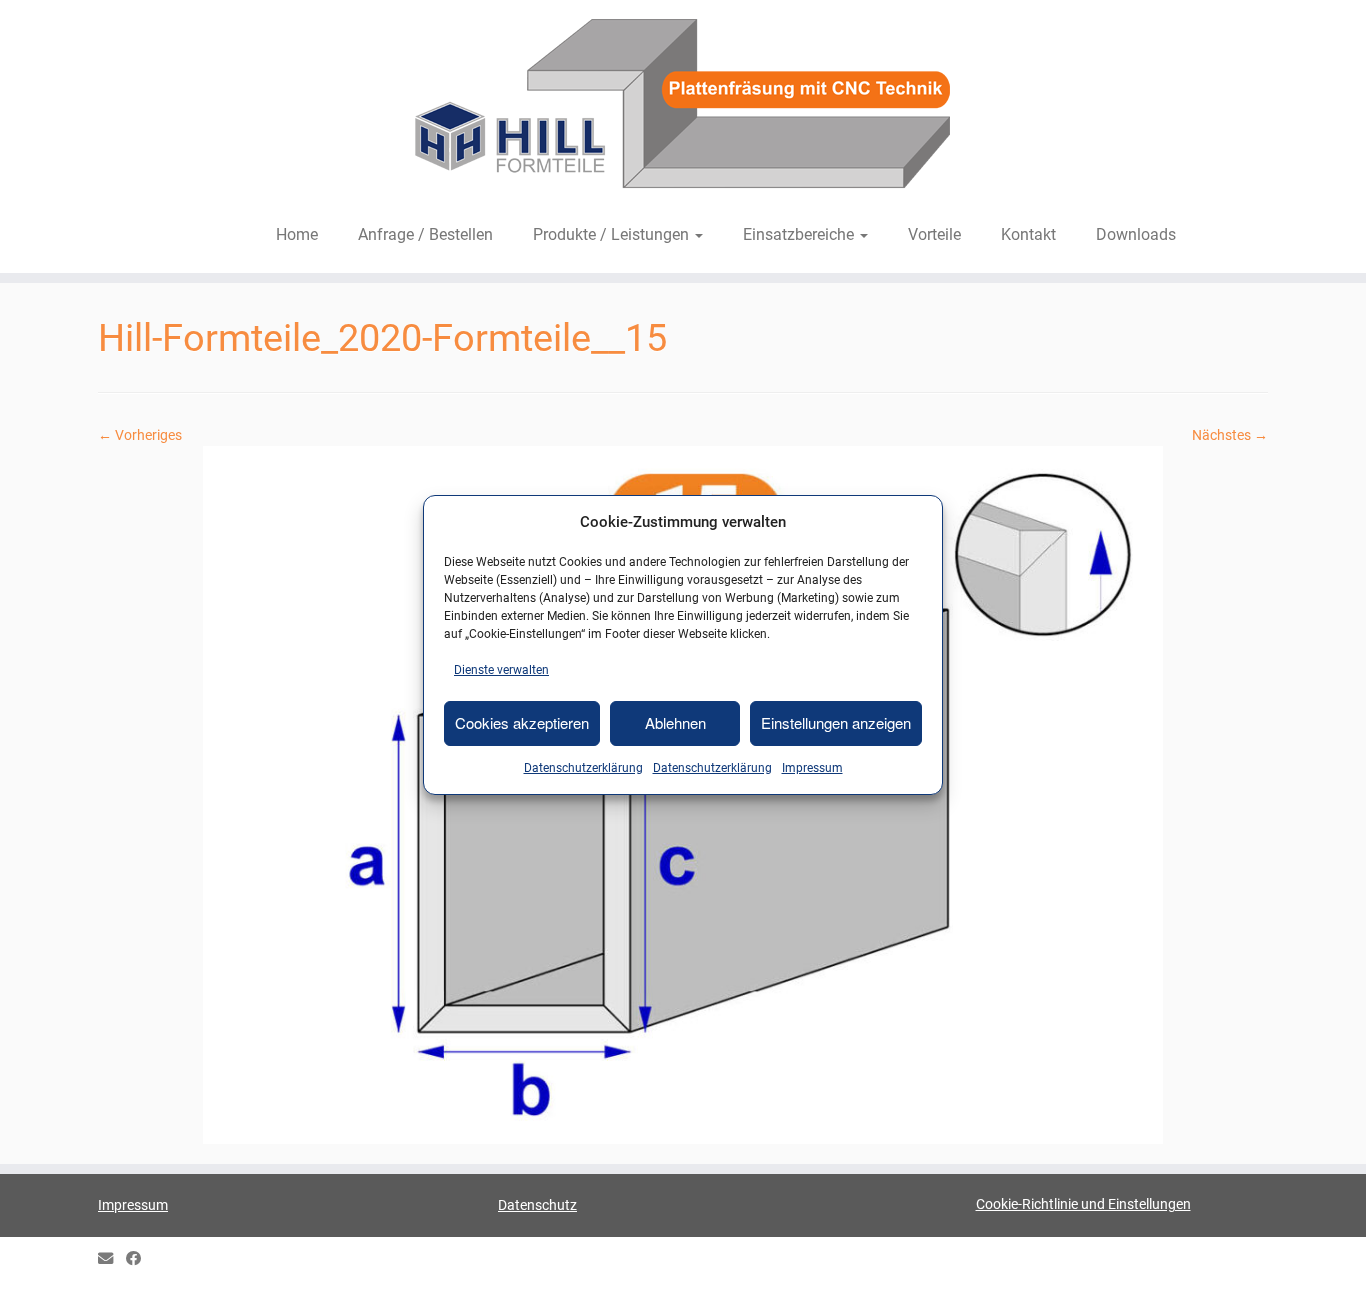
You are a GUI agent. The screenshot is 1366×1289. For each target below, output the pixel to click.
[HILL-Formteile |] (683, 107)
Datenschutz (537, 1205)
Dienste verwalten (501, 670)
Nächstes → (1230, 435)
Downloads (1136, 234)
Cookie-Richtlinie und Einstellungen (1083, 1204)
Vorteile (934, 234)
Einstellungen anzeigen (836, 722)
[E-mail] (112, 1259)
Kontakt (1028, 234)
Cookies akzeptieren (522, 722)
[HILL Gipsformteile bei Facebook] (140, 1259)
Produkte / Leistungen (613, 234)
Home (297, 234)
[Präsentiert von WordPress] (683, 1255)
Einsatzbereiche (800, 234)
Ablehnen (675, 722)
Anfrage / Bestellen (425, 234)
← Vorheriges (140, 435)
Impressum (812, 768)
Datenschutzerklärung (583, 768)
